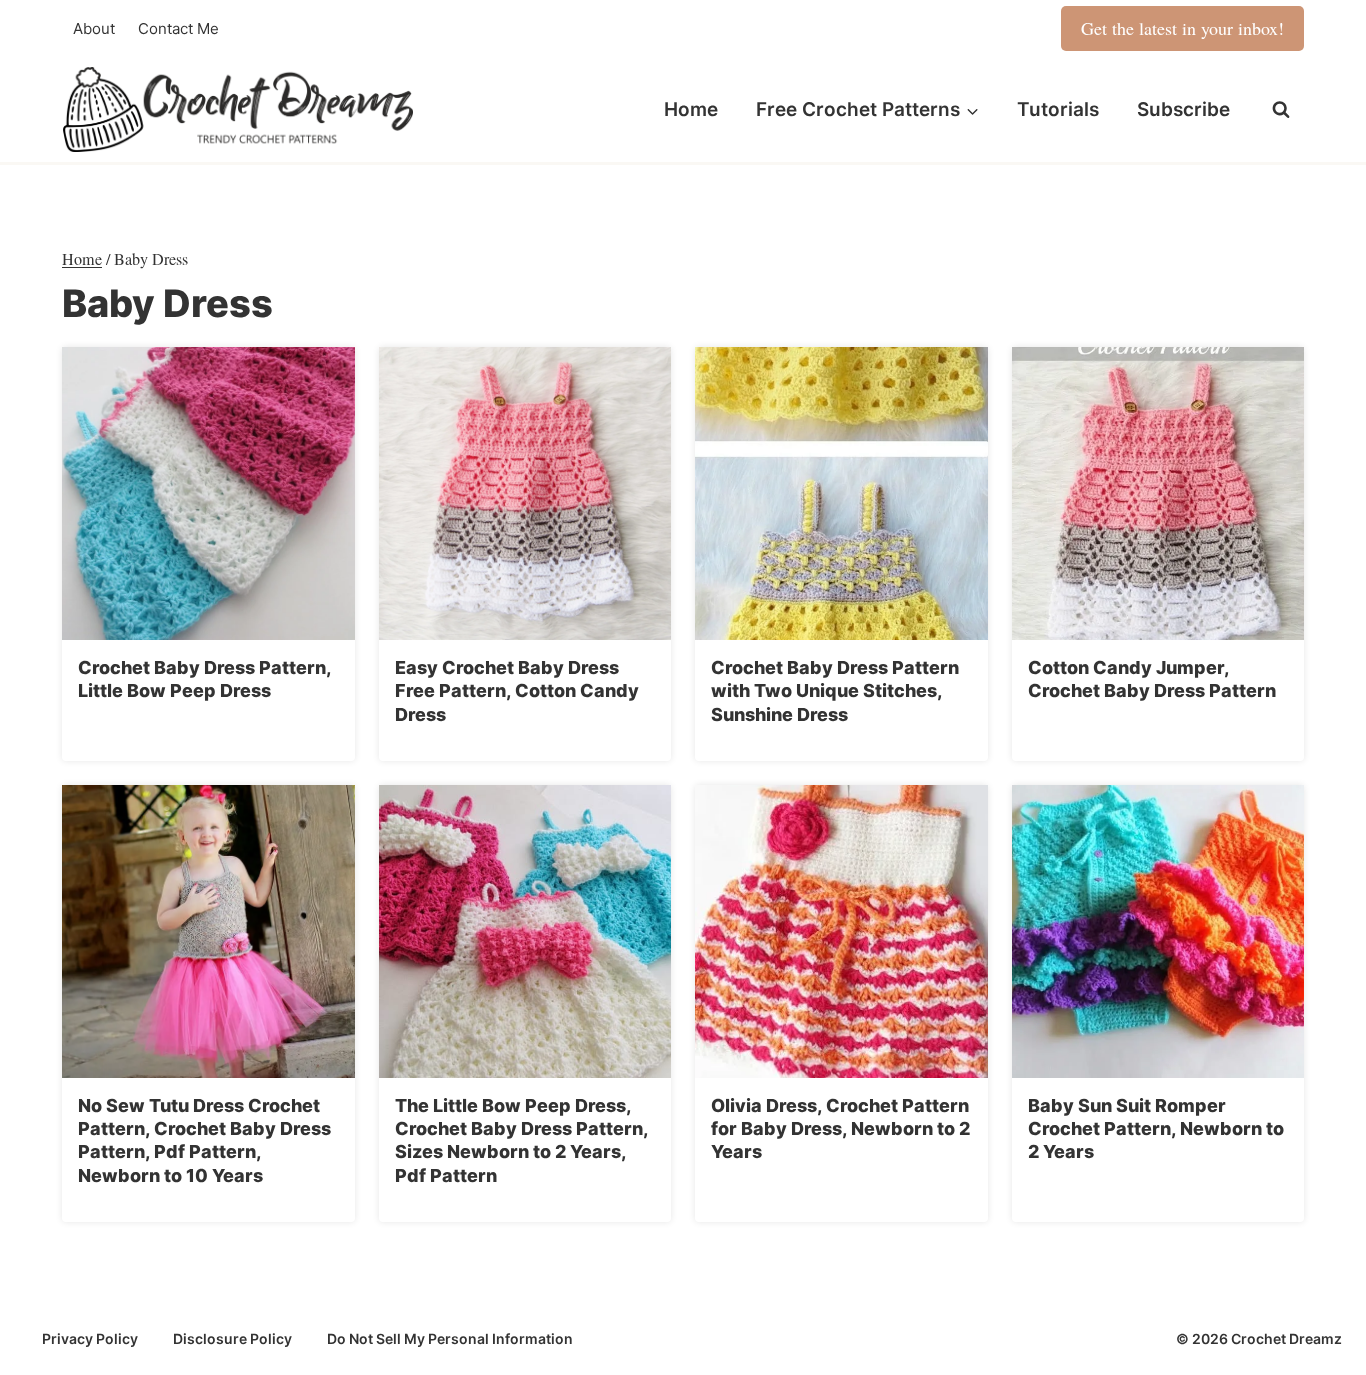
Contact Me (178, 28)
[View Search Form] (1281, 110)
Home (691, 109)
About (94, 28)
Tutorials (1058, 109)
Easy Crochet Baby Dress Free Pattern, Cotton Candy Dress (517, 691)
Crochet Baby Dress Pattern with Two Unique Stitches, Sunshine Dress (835, 691)
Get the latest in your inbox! (1182, 28)
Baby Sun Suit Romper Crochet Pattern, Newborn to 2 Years (1156, 1129)
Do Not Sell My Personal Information (450, 1338)
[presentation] (208, 493)
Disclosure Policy (232, 1338)
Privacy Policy (90, 1338)
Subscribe (1183, 109)
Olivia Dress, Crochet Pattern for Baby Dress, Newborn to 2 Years (840, 1129)
